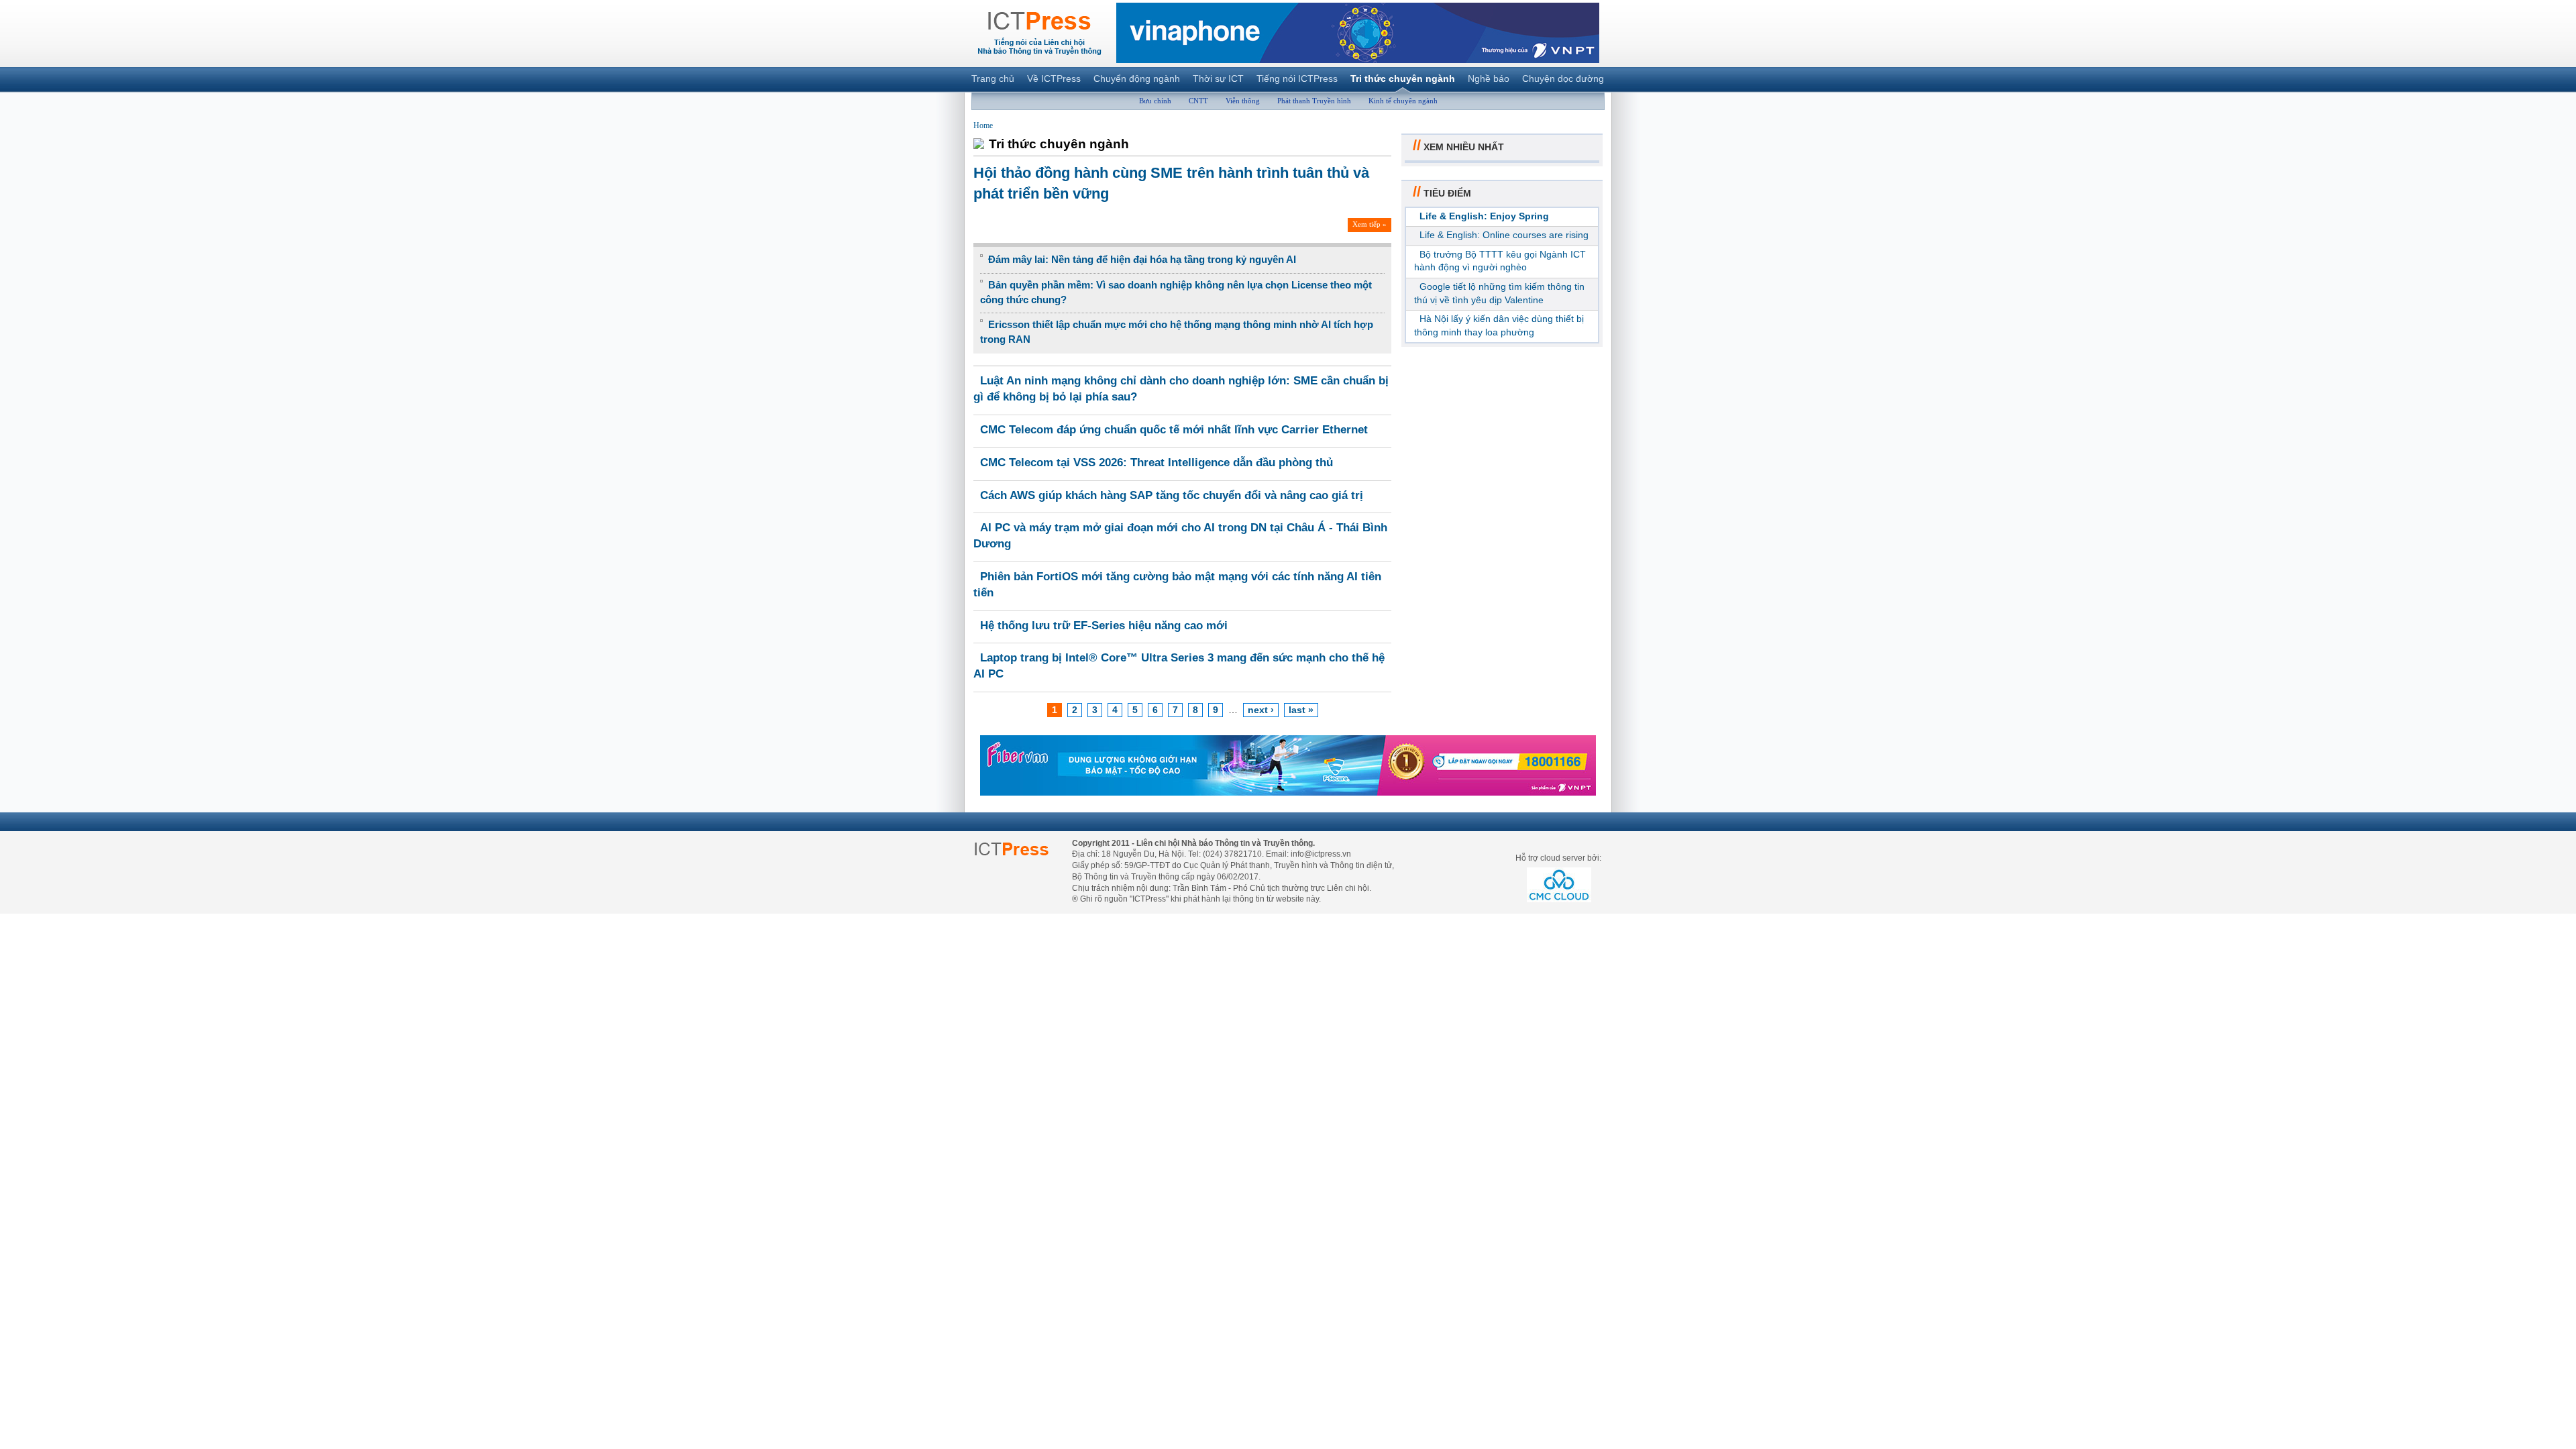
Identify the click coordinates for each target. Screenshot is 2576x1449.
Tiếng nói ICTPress (1297, 78)
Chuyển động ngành (1137, 78)
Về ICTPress (1054, 78)
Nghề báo (1489, 78)
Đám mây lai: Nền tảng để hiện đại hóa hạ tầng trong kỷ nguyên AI (1142, 259)
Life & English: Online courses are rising (1504, 235)
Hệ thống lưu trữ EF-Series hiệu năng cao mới (1104, 626)
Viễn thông (1243, 101)
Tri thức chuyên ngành (1403, 78)
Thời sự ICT (1218, 78)
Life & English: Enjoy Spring (1484, 216)
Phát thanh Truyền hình (1314, 101)
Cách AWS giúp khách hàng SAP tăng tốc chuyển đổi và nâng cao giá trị (1172, 495)
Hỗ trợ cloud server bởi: (1558, 858)
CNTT (1198, 101)
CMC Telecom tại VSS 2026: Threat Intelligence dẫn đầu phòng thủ (1157, 463)
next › (1261, 710)
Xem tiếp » (1370, 224)
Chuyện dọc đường (1563, 78)
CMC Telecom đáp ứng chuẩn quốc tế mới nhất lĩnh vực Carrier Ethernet (1174, 430)
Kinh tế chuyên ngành (1403, 101)
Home (983, 125)
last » (1301, 710)
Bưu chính (1155, 101)
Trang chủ (993, 78)
